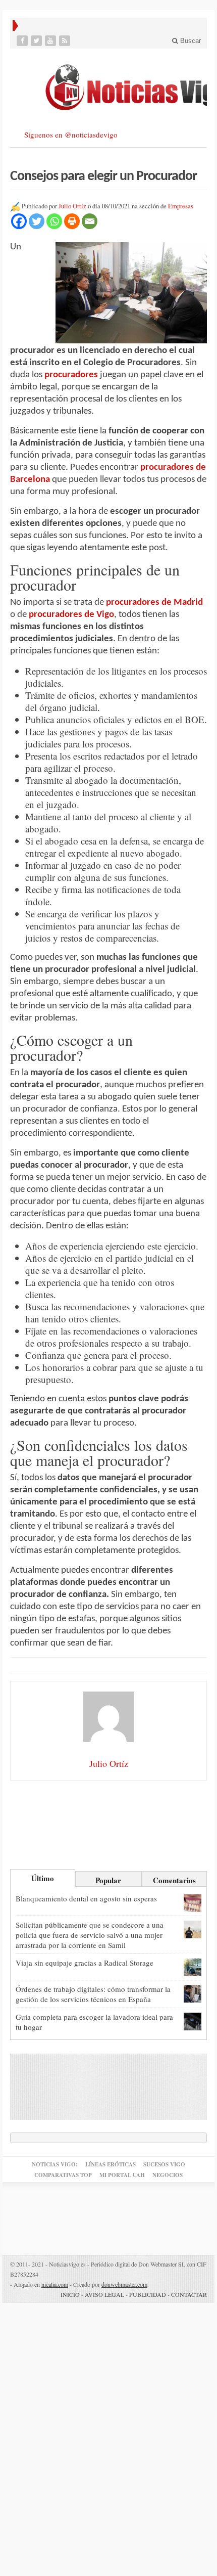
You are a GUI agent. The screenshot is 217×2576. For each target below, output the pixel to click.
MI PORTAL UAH (122, 2175)
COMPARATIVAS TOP (63, 2175)
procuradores (71, 375)
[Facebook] (23, 41)
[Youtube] (51, 41)
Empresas (181, 206)
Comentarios (174, 1880)
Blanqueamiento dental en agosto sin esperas (86, 1898)
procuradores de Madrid (154, 603)
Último (43, 1878)
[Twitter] (37, 41)
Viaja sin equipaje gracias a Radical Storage (85, 1963)
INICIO (70, 2294)
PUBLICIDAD (148, 2294)
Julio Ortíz (72, 206)
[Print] (72, 221)
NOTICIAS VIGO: (55, 2164)
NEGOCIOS (168, 2175)
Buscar (189, 41)
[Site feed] (66, 41)
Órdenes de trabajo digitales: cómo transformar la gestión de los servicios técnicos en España (93, 1994)
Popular (108, 1880)
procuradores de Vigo (71, 615)
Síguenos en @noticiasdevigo (71, 135)
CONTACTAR (189, 2294)
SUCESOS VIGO (164, 2164)
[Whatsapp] (54, 221)
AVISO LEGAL (104, 2294)
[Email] (90, 221)
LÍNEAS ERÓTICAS (111, 2164)
